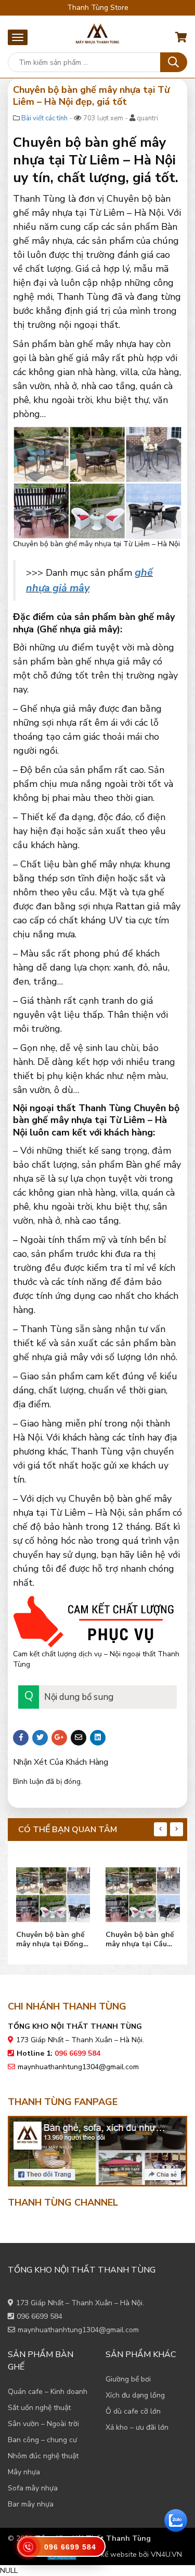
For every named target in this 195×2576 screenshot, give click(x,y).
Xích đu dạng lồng (135, 2395)
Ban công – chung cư (42, 2440)
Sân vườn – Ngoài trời (43, 2424)
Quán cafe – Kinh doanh (48, 2392)
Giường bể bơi (128, 2379)
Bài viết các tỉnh (44, 118)
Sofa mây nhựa (33, 2488)
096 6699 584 (40, 2316)
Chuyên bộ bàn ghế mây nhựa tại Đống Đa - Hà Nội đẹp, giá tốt (51, 1940)
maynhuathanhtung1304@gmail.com (78, 2067)
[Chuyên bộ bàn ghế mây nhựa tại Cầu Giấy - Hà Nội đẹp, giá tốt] (143, 1892)
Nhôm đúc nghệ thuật (43, 2456)
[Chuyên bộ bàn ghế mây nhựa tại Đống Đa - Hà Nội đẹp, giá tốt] (53, 1892)
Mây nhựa (24, 2472)
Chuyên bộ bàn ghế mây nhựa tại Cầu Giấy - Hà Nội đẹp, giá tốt (140, 1940)
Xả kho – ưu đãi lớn (137, 2427)
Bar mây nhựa (31, 2504)
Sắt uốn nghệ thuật (39, 2408)
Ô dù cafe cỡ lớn (133, 2411)
